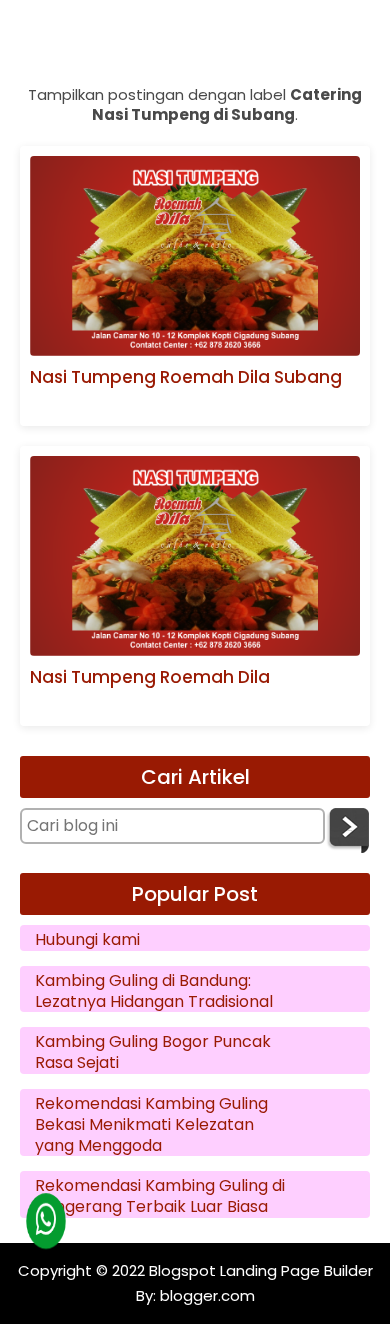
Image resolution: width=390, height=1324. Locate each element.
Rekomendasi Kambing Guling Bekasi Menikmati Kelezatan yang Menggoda (151, 1125)
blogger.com (205, 1295)
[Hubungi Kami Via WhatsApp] (45, 1220)
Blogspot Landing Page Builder (261, 1270)
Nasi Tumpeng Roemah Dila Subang (186, 377)
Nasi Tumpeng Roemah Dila (150, 677)
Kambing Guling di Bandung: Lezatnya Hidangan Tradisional (154, 992)
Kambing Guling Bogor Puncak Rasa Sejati (153, 1053)
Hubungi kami (87, 940)
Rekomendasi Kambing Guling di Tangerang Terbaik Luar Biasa (160, 1197)
